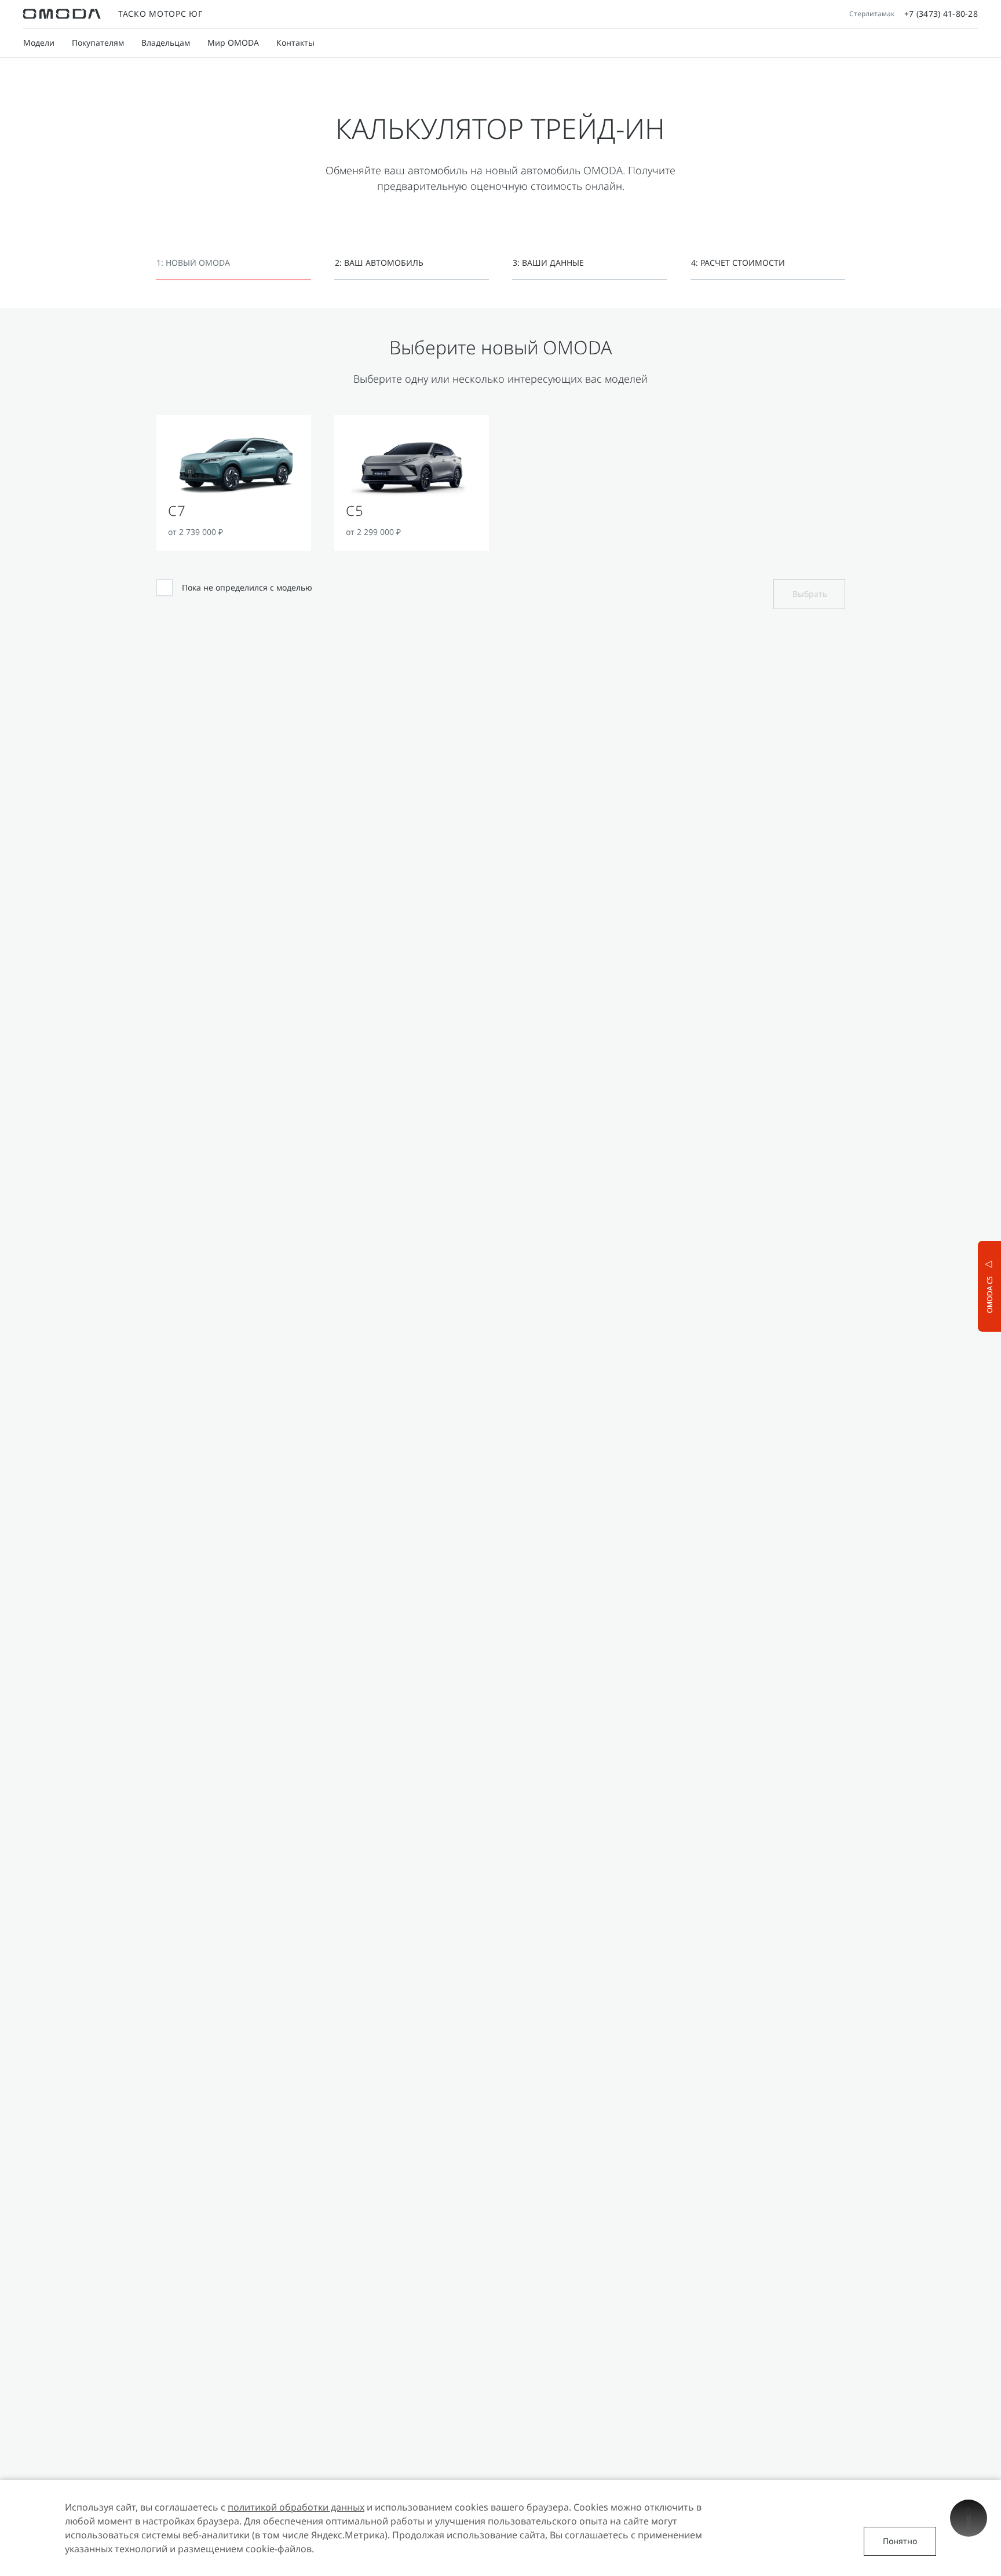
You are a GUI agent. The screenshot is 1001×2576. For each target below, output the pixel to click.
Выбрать (810, 594)
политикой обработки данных (296, 2507)
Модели (39, 43)
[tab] (233, 270)
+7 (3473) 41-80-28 (941, 14)
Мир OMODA (233, 43)
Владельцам (166, 43)
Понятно (900, 2541)
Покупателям (98, 43)
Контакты (295, 43)
